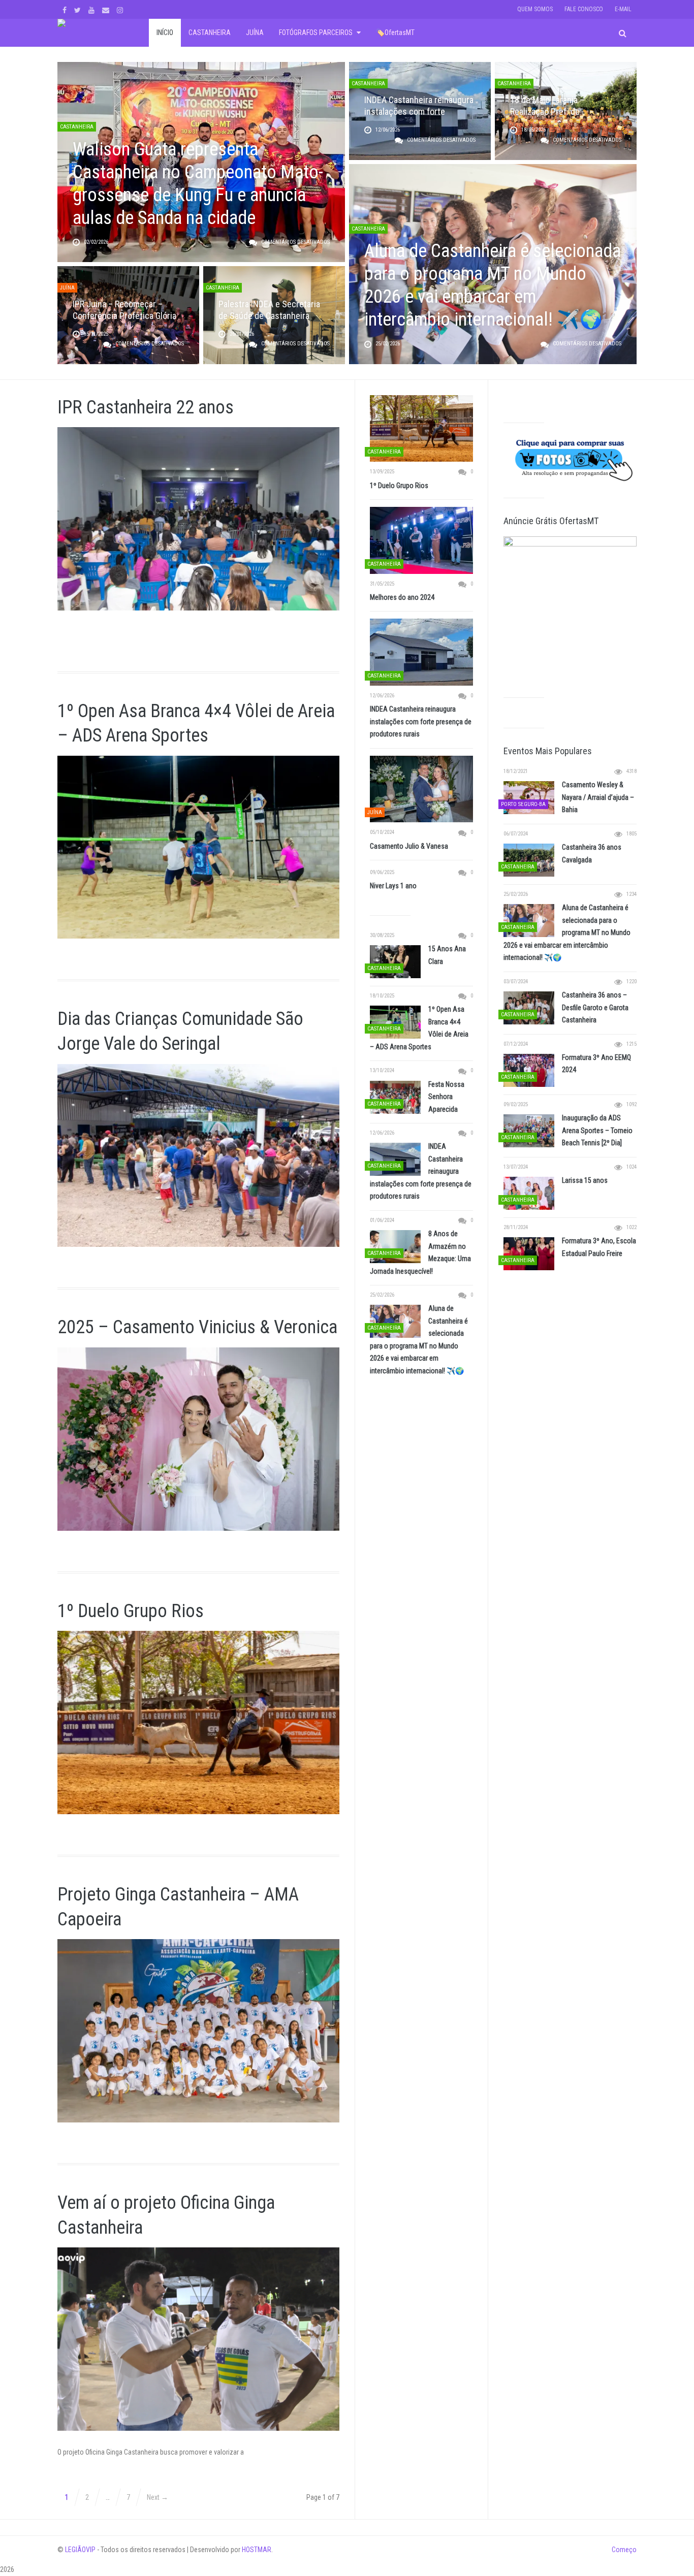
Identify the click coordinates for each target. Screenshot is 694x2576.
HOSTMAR (257, 2550)
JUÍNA (255, 33)
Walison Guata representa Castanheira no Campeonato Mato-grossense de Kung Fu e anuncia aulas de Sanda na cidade (198, 184)
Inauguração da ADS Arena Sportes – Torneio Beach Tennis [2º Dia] (597, 1130)
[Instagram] (121, 9)
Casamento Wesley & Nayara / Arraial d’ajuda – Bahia (598, 797)
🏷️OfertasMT (395, 33)
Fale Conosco (584, 9)
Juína (67, 288)
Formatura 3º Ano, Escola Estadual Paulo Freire (599, 1247)
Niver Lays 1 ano (393, 886)
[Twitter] (79, 9)
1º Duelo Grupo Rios (131, 1611)
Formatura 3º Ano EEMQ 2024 (596, 1064)
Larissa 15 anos (585, 1180)
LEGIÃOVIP (80, 2550)
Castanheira (77, 127)
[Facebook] (66, 9)
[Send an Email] (107, 9)
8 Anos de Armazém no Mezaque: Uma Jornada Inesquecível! (420, 1252)
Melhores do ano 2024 (402, 597)
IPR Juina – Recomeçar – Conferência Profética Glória (124, 310)
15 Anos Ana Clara (447, 955)
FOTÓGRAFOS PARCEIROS (316, 33)
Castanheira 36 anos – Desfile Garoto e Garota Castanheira (595, 1007)
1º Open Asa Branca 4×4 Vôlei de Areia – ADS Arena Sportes (419, 1028)
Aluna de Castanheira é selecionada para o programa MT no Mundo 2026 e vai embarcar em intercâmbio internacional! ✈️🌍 (493, 285)
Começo (624, 2550)
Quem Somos (535, 9)
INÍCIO (165, 33)
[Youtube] (93, 9)
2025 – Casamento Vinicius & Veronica (197, 1327)
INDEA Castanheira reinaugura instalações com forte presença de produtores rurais (421, 721)
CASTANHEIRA (210, 33)
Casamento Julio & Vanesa (409, 846)
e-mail (623, 9)
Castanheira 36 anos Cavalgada (592, 854)
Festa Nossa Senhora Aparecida (446, 1097)
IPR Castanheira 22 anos (146, 407)
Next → (157, 2497)
